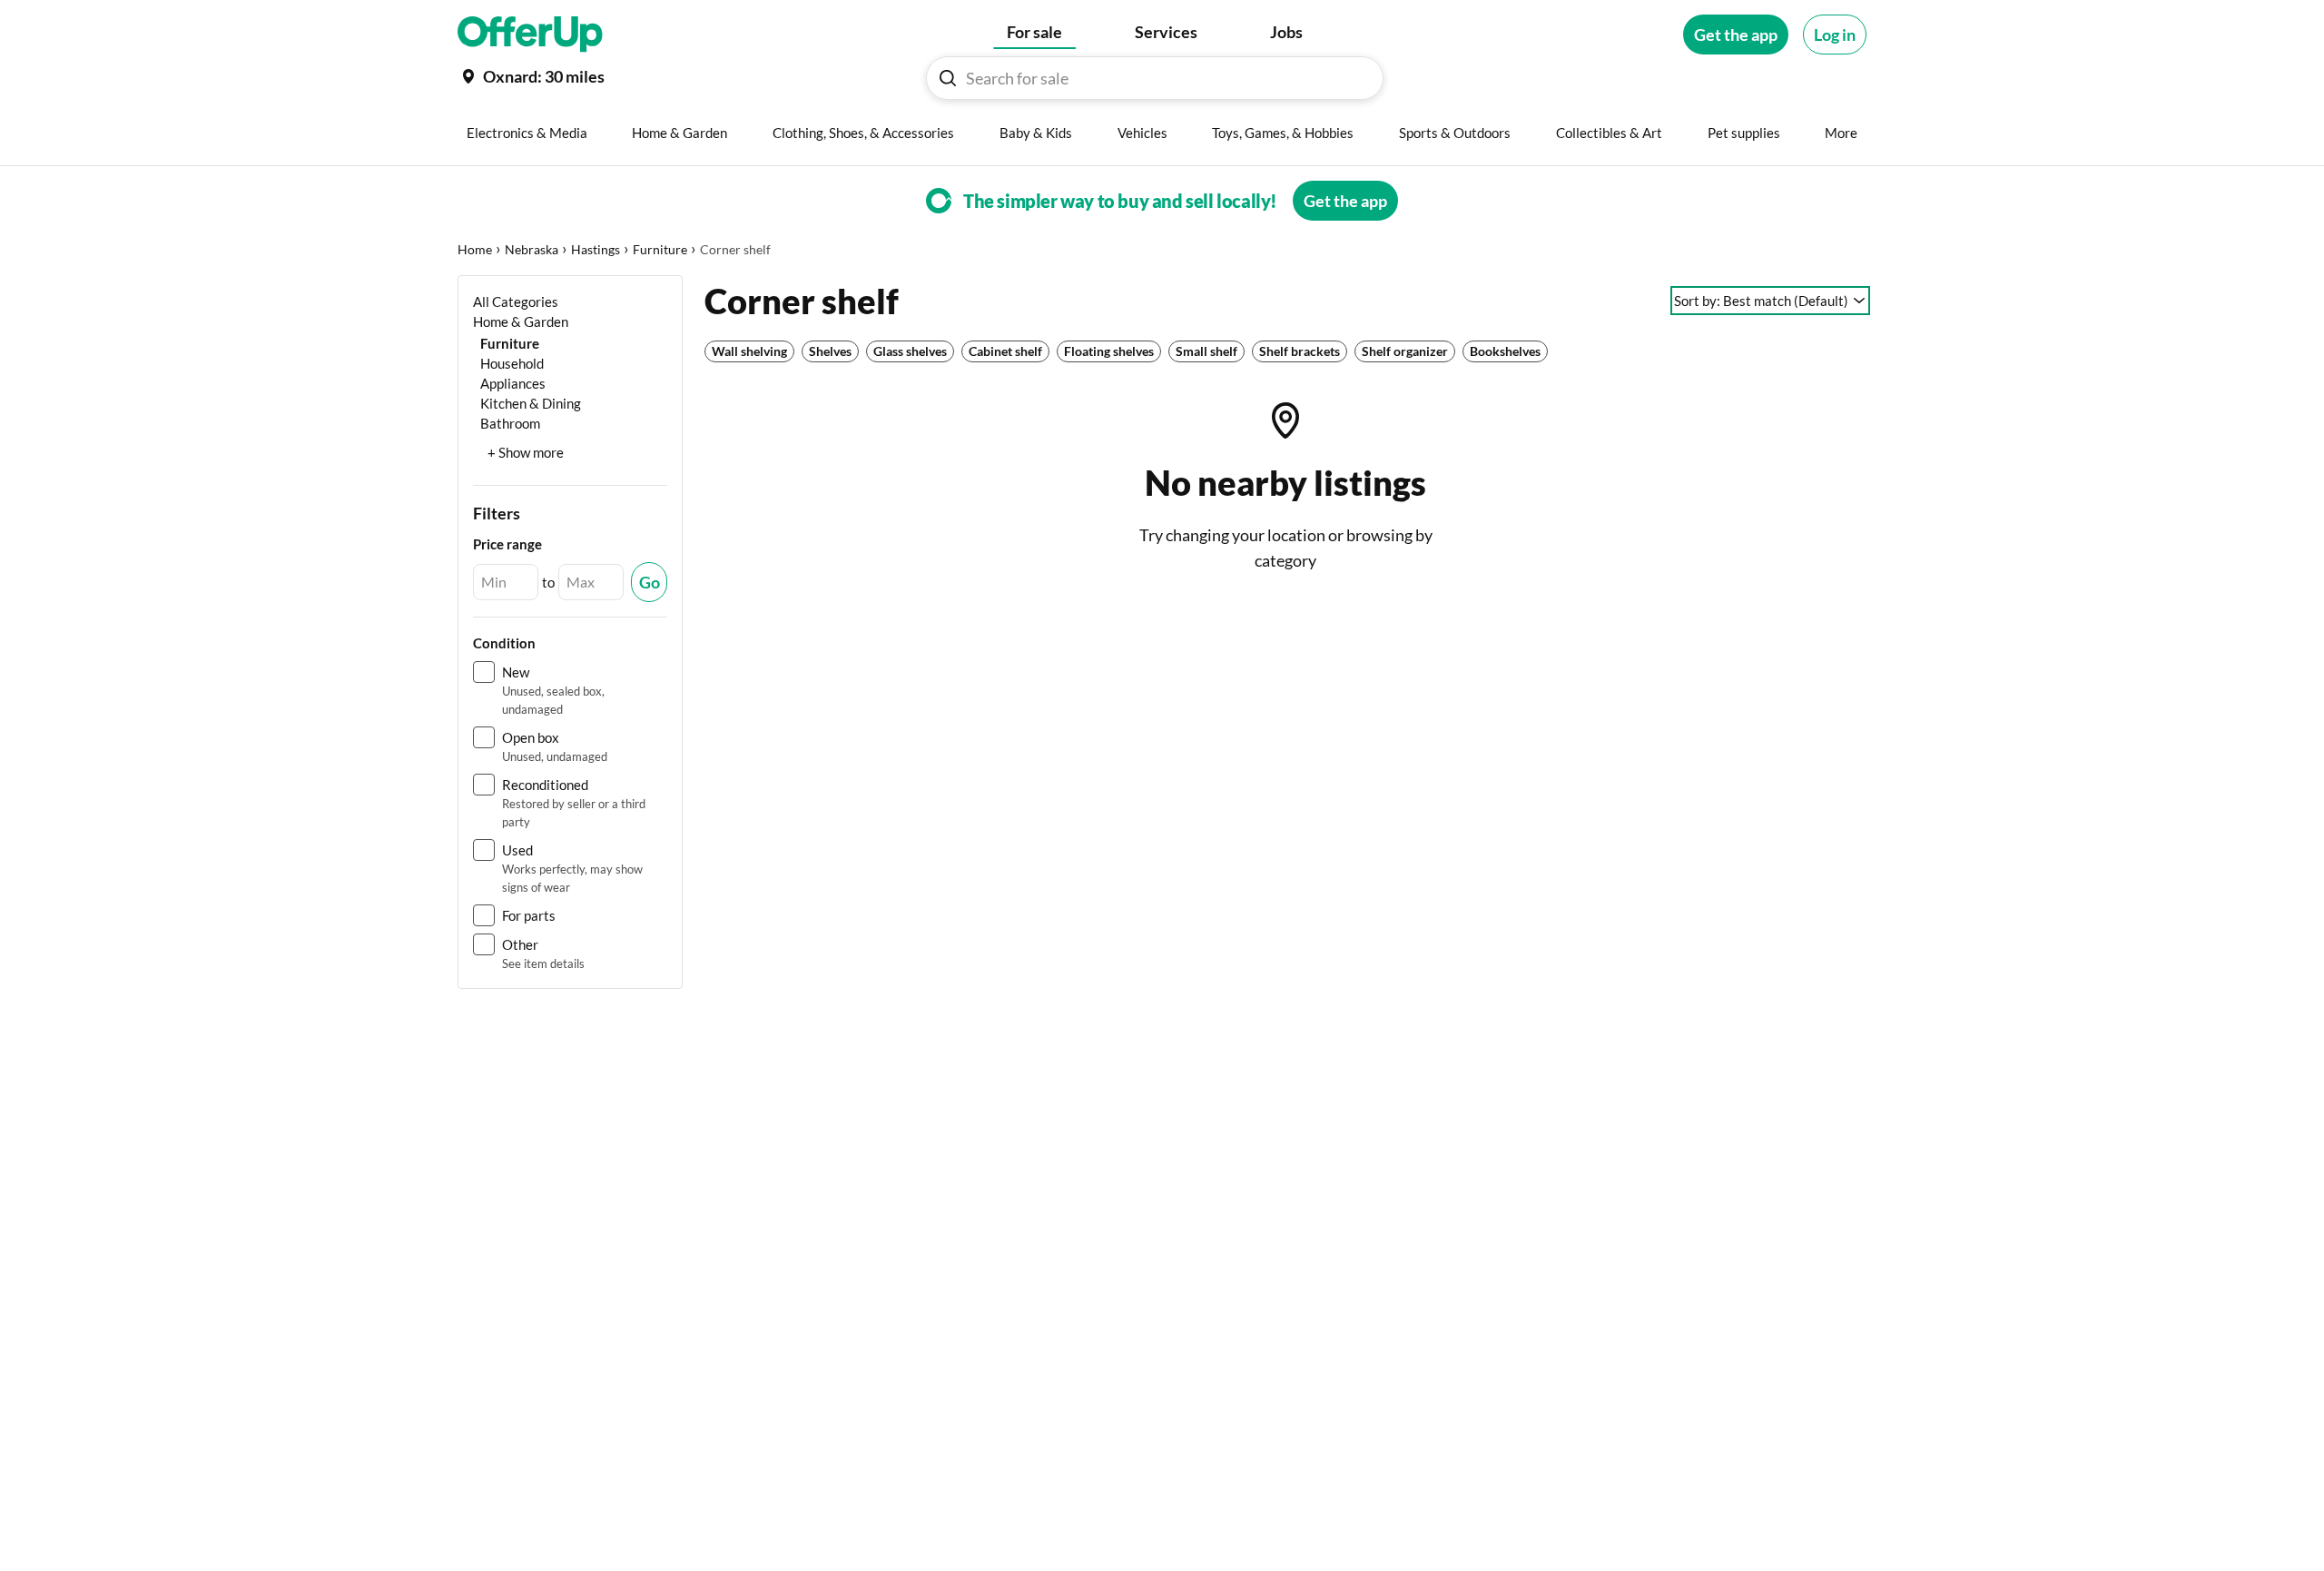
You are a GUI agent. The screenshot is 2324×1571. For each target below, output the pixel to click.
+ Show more (526, 452)
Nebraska (532, 249)
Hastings (596, 249)
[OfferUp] (530, 35)
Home (475, 249)
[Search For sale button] (948, 78)
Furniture (660, 249)
